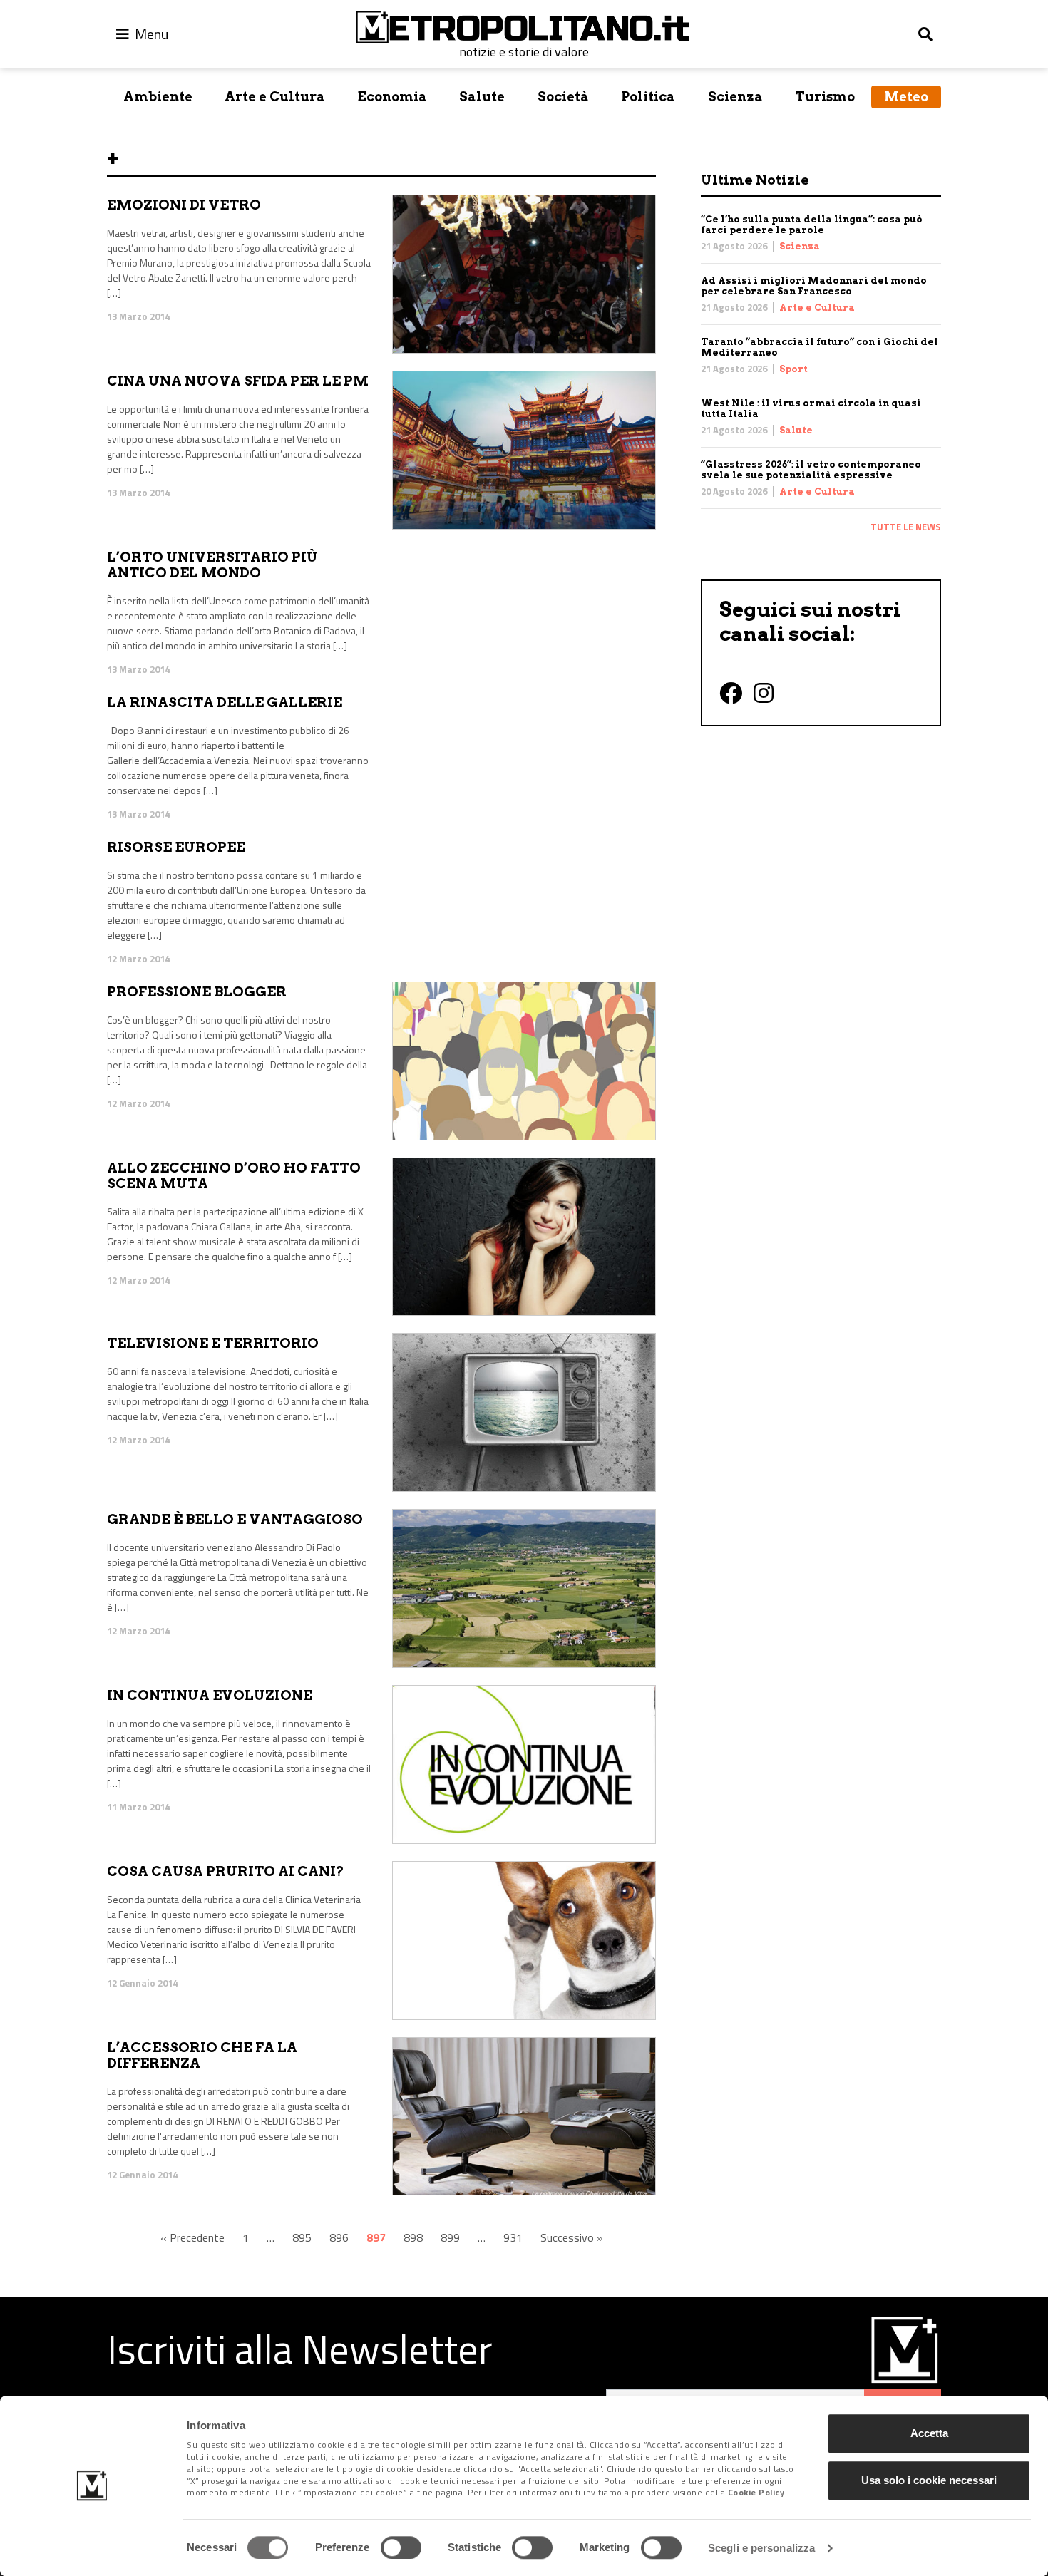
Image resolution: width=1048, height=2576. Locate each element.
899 (450, 2237)
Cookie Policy (756, 2493)
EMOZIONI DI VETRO (184, 205)
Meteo (906, 97)
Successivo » (572, 2237)
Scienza (735, 97)
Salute (482, 97)
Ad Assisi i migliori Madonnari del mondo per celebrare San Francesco (814, 286)
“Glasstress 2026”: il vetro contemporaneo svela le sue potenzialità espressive (811, 470)
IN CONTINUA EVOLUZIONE (210, 1695)
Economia (392, 97)
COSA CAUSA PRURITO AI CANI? (226, 1871)
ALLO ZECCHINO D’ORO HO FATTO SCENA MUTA (234, 1176)
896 (339, 2237)
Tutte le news (906, 527)
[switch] (401, 2547)
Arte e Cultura (275, 97)
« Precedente (192, 2237)
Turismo (825, 97)
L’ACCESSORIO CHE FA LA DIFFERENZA (202, 2056)
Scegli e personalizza (761, 2548)
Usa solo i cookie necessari (929, 2480)
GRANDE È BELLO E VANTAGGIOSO (235, 1519)
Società (563, 97)
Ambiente (158, 97)
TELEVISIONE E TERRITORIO (213, 1343)
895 (302, 2237)
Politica (648, 97)
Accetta (929, 2433)
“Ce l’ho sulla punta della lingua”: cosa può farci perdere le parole (812, 225)
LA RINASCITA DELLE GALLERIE (225, 702)
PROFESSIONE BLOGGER (197, 992)
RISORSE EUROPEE (176, 847)
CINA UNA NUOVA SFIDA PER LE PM (238, 381)
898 (413, 2237)
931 (513, 2237)
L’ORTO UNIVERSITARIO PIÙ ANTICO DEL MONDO (212, 565)
